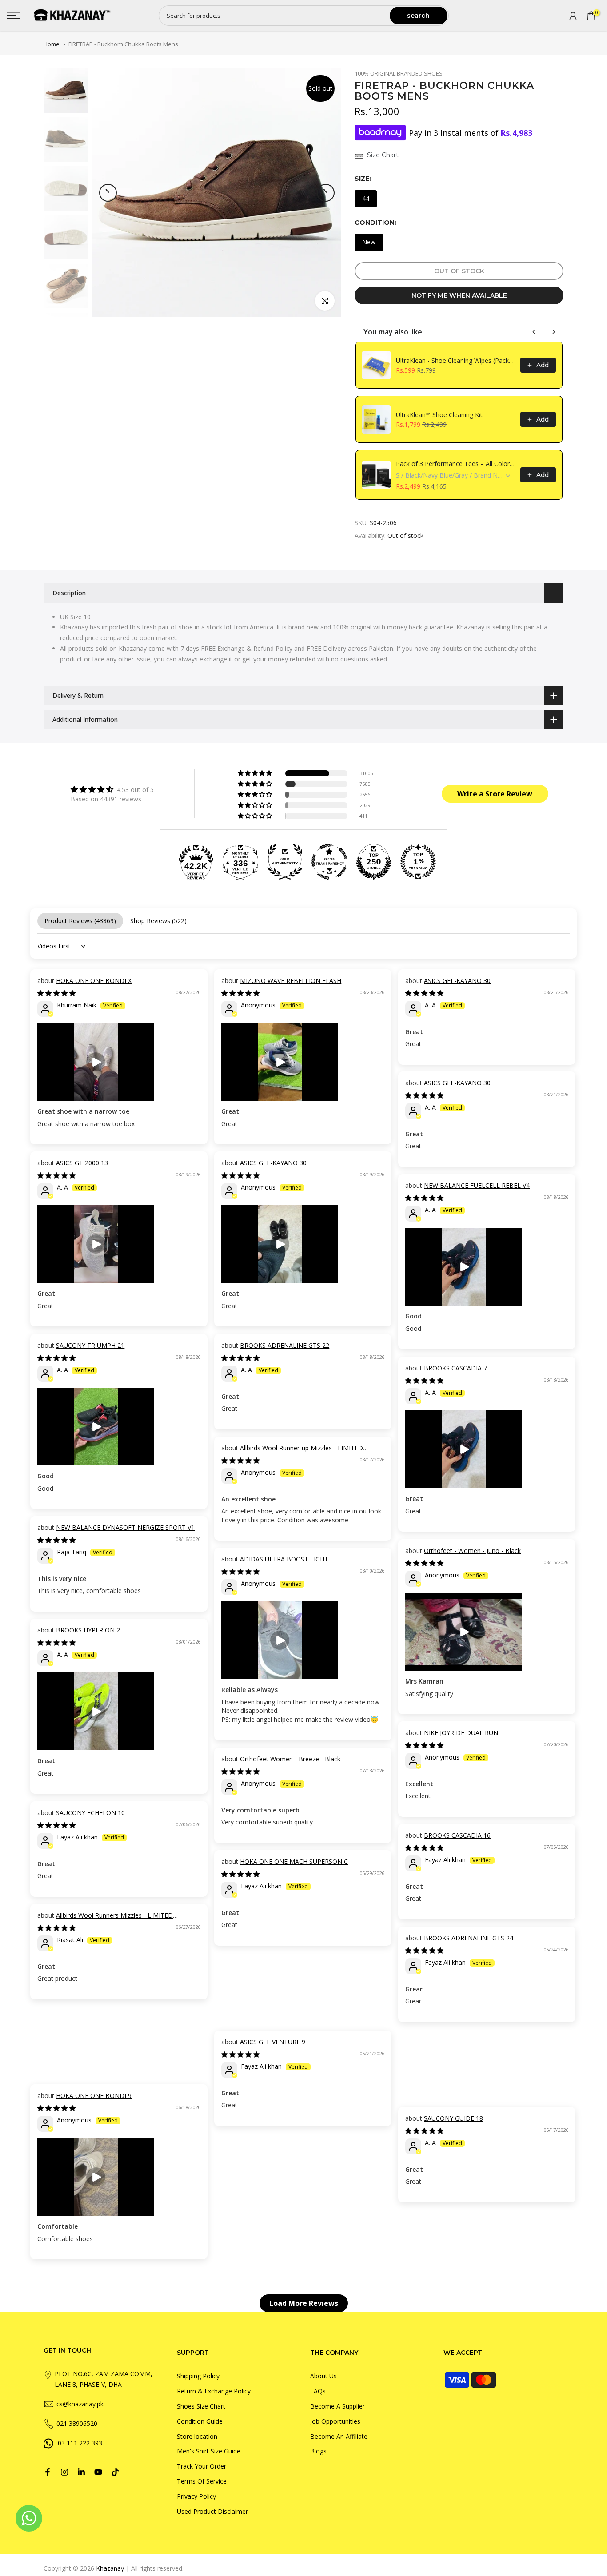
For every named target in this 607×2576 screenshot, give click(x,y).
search (418, 16)
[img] (112, 789)
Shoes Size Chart (201, 2406)
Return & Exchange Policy (214, 2391)
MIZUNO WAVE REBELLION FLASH (291, 981)
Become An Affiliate (339, 2436)
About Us (323, 2376)
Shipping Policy (198, 2376)
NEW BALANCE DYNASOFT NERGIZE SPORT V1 (125, 1527)
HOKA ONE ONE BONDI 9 (94, 2096)
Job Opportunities (335, 2421)
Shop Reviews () (158, 921)
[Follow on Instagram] (64, 2472)
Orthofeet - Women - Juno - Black (472, 1551)
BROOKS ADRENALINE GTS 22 (285, 1345)
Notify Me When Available (459, 295)
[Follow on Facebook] (48, 2472)
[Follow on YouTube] (98, 2472)
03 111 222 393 (80, 2443)
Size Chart (383, 155)
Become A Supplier (337, 2406)
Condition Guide (200, 2421)
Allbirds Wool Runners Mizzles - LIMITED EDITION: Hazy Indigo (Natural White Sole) (105, 1920)
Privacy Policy (196, 2496)
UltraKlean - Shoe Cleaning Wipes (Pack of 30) (455, 360)
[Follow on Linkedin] (81, 2472)
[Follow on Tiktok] (115, 2472)
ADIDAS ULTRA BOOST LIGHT (284, 1559)
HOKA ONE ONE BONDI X (94, 981)
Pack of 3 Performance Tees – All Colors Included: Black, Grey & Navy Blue (455, 464)
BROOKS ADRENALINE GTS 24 (469, 1938)
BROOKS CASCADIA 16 (457, 1835)
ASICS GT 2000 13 (82, 1163)
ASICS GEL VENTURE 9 (273, 2042)
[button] (256, 773)
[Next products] (554, 332)
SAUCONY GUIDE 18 (453, 2118)
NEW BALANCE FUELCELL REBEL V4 (477, 1185)
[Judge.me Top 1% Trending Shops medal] (418, 862)
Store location (197, 2436)
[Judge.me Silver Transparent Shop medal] (329, 862)
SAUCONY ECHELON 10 (90, 1813)
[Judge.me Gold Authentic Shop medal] (285, 862)
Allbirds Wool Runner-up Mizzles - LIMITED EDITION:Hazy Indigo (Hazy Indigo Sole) (292, 1452)
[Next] (326, 193)
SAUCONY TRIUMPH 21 (90, 1345)
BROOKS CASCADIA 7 (455, 1368)
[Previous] (108, 193)
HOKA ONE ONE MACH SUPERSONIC (294, 1861)
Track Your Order (202, 2466)
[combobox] (275, 16)
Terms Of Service (202, 2481)
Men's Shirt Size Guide (209, 2451)
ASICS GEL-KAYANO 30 (457, 981)
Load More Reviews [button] (304, 2303)
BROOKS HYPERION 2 (88, 1630)
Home (52, 44)
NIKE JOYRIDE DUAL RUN (461, 1733)
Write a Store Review (495, 794)
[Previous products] (534, 332)
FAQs (318, 2391)
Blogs (318, 2451)
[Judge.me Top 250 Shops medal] (374, 862)
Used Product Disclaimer (212, 2511)
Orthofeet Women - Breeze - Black (290, 1759)
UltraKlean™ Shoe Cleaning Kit (439, 415)
